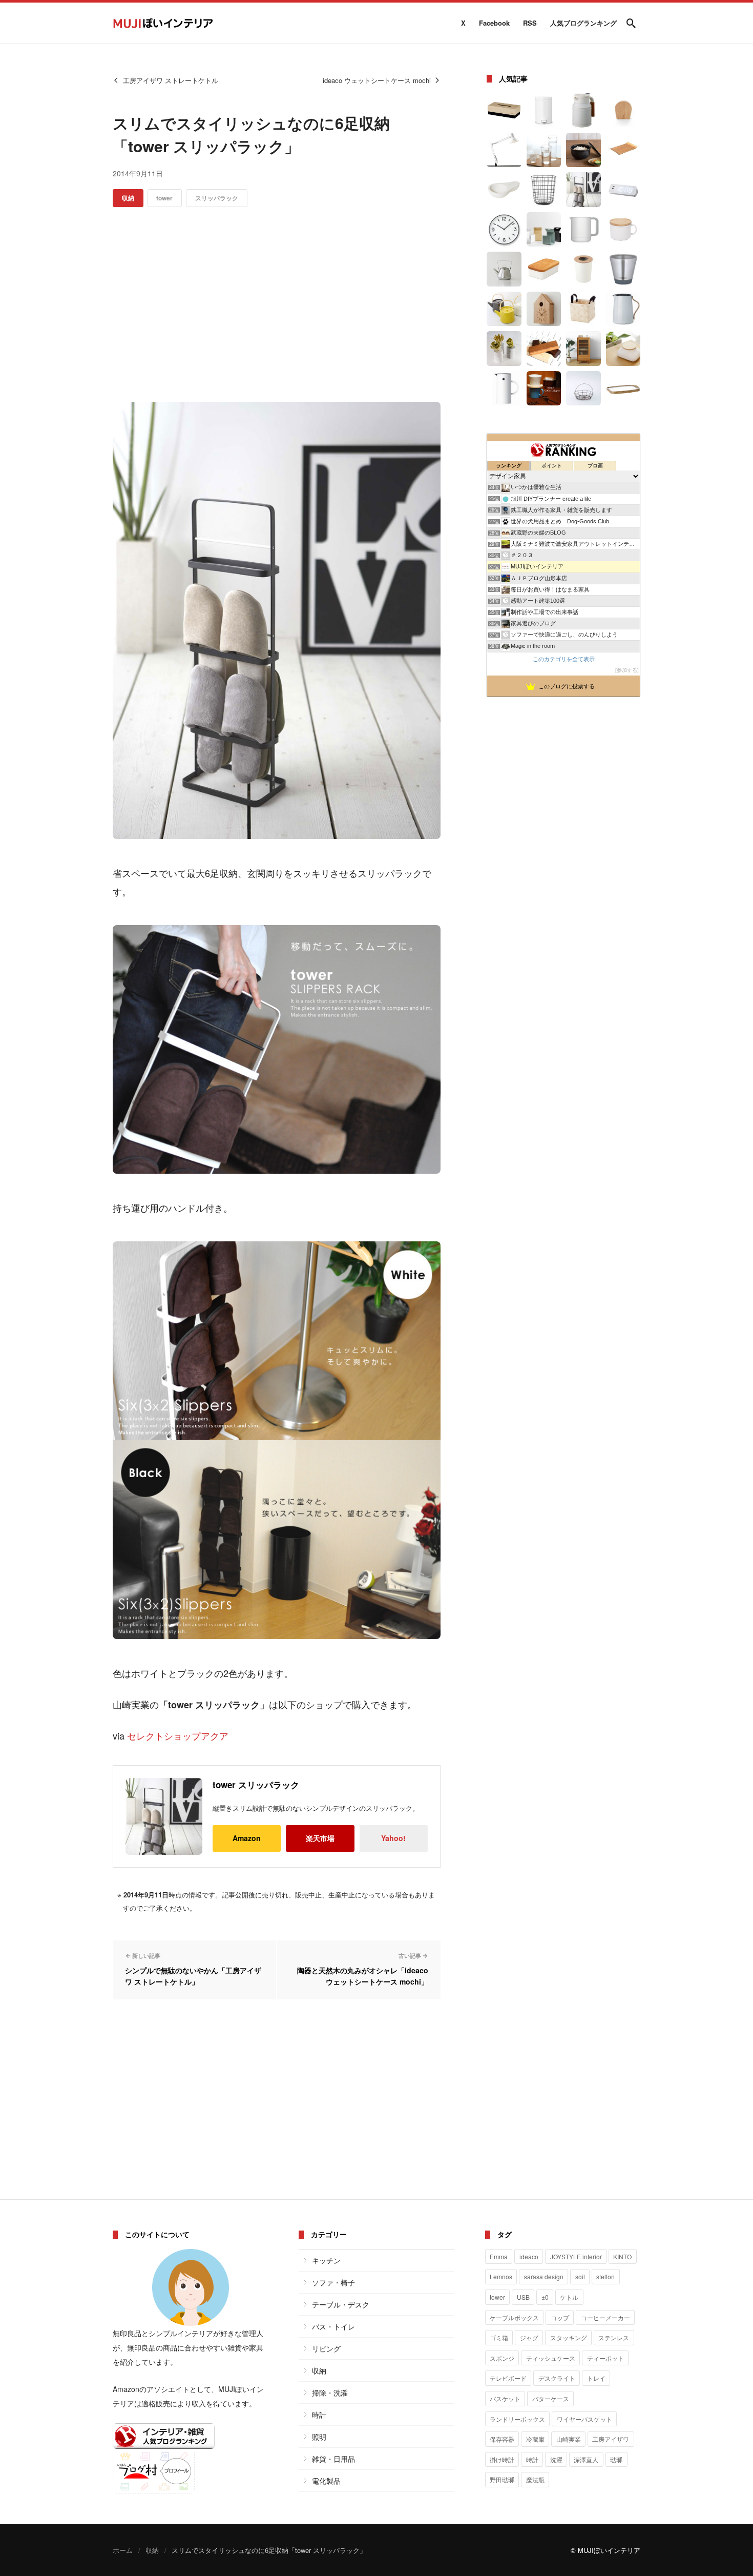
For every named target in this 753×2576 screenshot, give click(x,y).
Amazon (247, 1838)
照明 (319, 2437)
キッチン (326, 2260)
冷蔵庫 (535, 2439)
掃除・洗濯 (330, 2393)
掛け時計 (502, 2459)
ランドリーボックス (517, 2419)
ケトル (569, 2297)
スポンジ (502, 2358)
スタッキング (569, 2337)
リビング (326, 2348)
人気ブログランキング (583, 23)
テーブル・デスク (341, 2304)
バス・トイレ (333, 2326)
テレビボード (508, 2378)
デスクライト (557, 2378)
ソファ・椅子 (333, 2282)
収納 (128, 198)
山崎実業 (569, 2439)
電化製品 (326, 2481)
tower (164, 198)
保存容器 (502, 2439)
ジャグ (529, 2337)
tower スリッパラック (256, 1785)
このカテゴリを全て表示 (564, 659)
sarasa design (544, 2276)
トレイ (596, 2378)
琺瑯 (616, 2459)
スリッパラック (217, 198)
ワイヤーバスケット (584, 2419)
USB (523, 2297)
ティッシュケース (551, 2358)
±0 (545, 2297)
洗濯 (556, 2459)
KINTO (622, 2256)
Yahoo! (393, 1838)
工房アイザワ (611, 2439)
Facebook (494, 23)
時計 (319, 2415)
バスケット (505, 2398)
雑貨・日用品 (333, 2459)
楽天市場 (320, 1838)
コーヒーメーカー (605, 2317)
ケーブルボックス (514, 2317)
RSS (530, 23)
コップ (560, 2317)
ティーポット (605, 2358)
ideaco (529, 2256)
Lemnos (501, 2276)
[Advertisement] (277, 304)
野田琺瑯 (502, 2479)
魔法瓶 (535, 2479)
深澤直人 (586, 2459)
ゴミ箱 (499, 2337)
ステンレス (614, 2337)
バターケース (551, 2398)
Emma (499, 2256)
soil (580, 2276)
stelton (605, 2276)
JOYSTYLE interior (576, 2256)
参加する (627, 670)
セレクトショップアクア (178, 1735)
